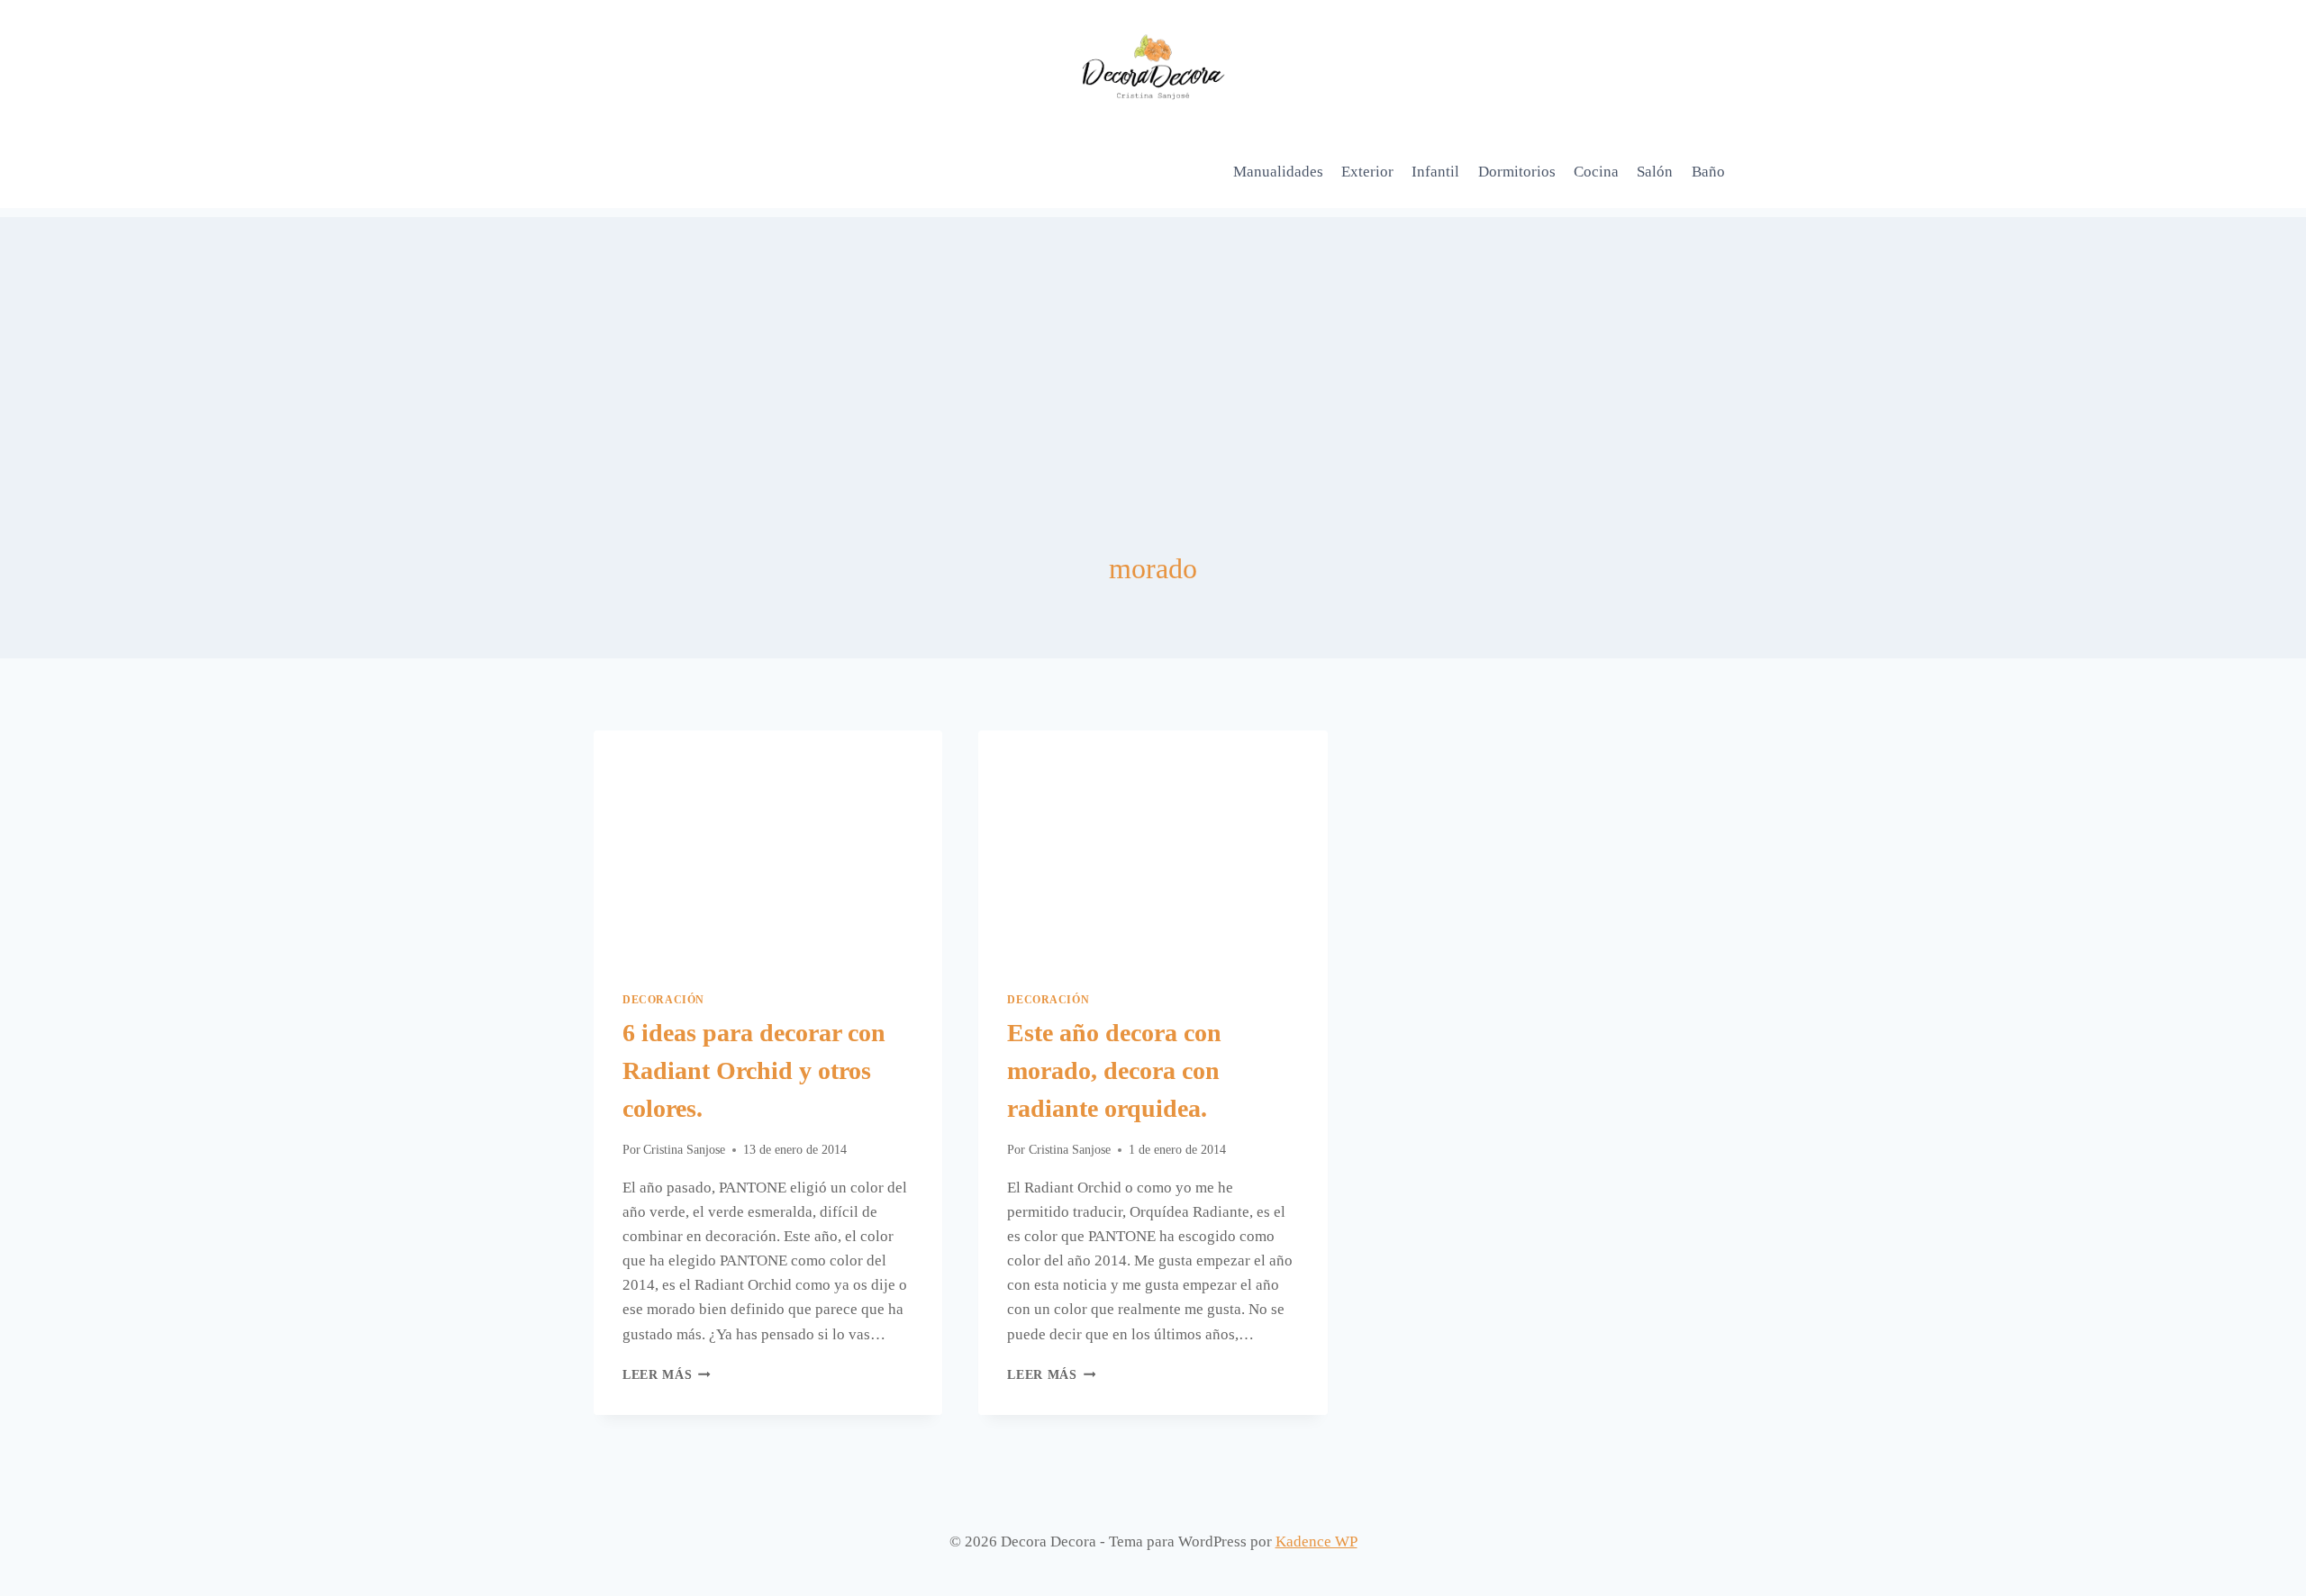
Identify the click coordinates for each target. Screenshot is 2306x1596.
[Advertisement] (1153, 343)
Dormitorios (1517, 172)
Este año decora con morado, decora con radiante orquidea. (1114, 1070)
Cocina (1596, 172)
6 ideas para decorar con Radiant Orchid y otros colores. (754, 1070)
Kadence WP (1316, 1542)
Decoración (663, 1000)
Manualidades (1278, 172)
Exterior (1367, 172)
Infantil (1435, 172)
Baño (1708, 172)
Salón (1655, 172)
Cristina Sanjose (684, 1150)
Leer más (667, 1375)
